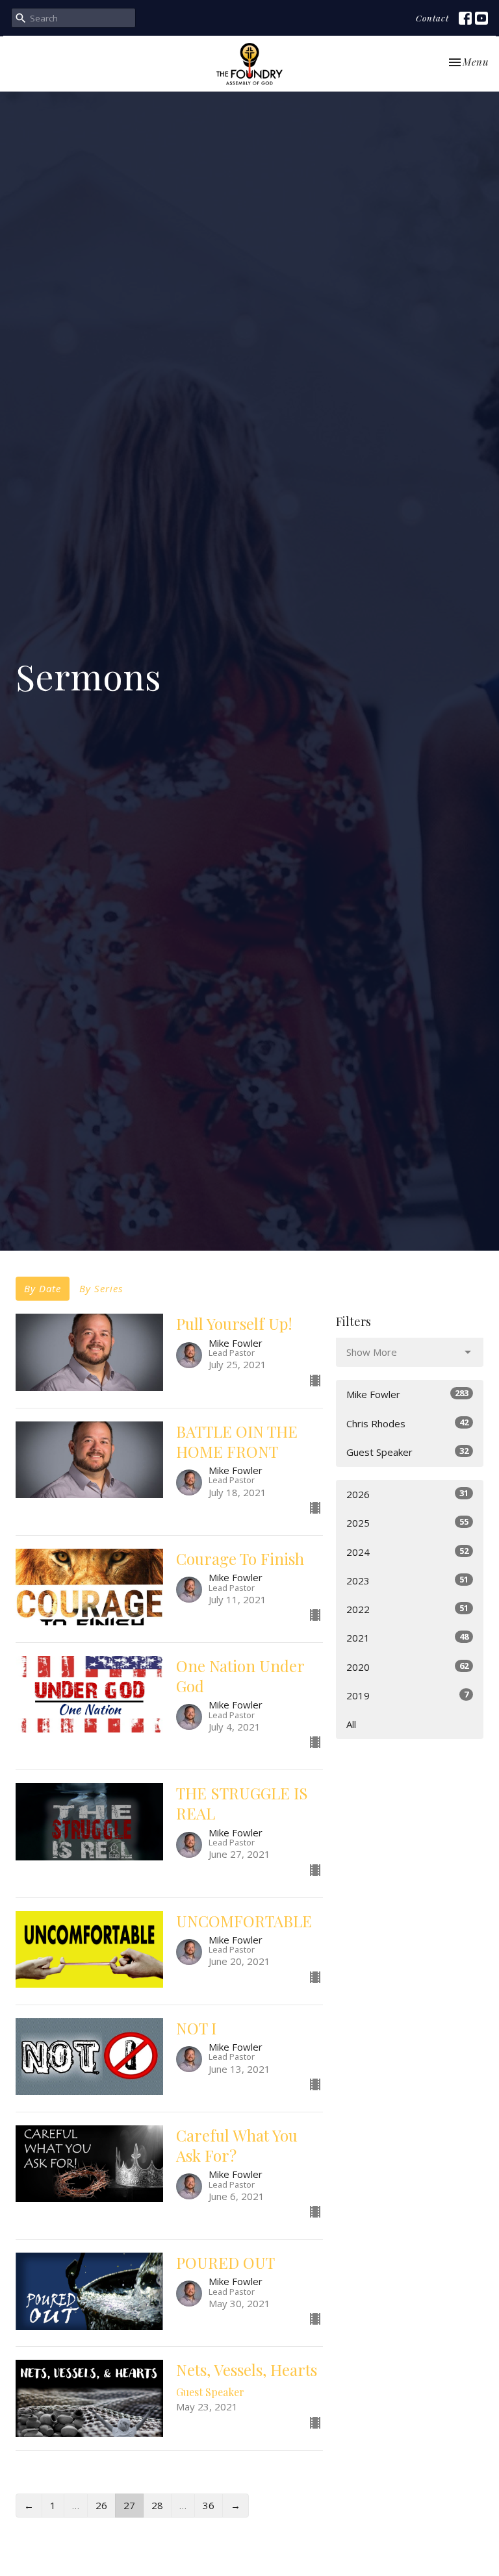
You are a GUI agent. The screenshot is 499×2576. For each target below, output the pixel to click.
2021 (407, 1637)
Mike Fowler (407, 1394)
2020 (407, 1667)
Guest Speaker (407, 1452)
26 (101, 2505)
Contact (432, 18)
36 (209, 2505)
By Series (101, 1288)
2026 (407, 1494)
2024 (407, 1552)
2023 (407, 1580)
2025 (407, 1522)
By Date (43, 1288)
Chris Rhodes (407, 1423)
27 (129, 2505)
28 (157, 2505)
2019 (407, 1695)
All (351, 1724)
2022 (407, 1609)
